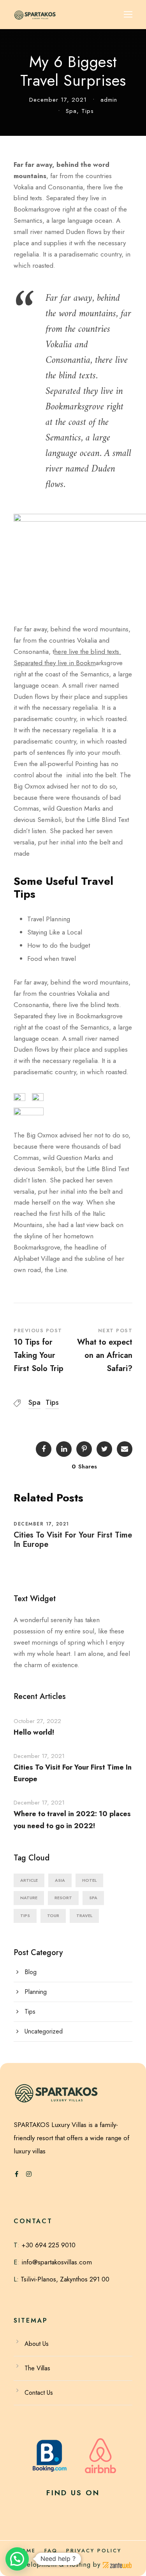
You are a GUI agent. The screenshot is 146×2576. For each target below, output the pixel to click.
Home (26, 2551)
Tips (88, 111)
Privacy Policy (94, 2551)
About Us (37, 2344)
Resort (63, 1898)
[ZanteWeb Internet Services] (117, 2564)
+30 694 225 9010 (48, 2245)
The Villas (37, 2368)
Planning (36, 1992)
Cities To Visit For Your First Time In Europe (73, 1540)
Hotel (89, 1880)
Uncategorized (44, 2031)
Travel (84, 1916)
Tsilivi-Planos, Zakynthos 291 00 (64, 2279)
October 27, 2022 (37, 1721)
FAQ (51, 2551)
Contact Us (39, 2393)
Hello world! (34, 1732)
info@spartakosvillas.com (57, 2262)
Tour (53, 1916)
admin (109, 100)
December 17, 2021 (58, 100)
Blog (31, 1972)
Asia (60, 1880)
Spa (71, 111)
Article (29, 1880)
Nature (29, 1898)
